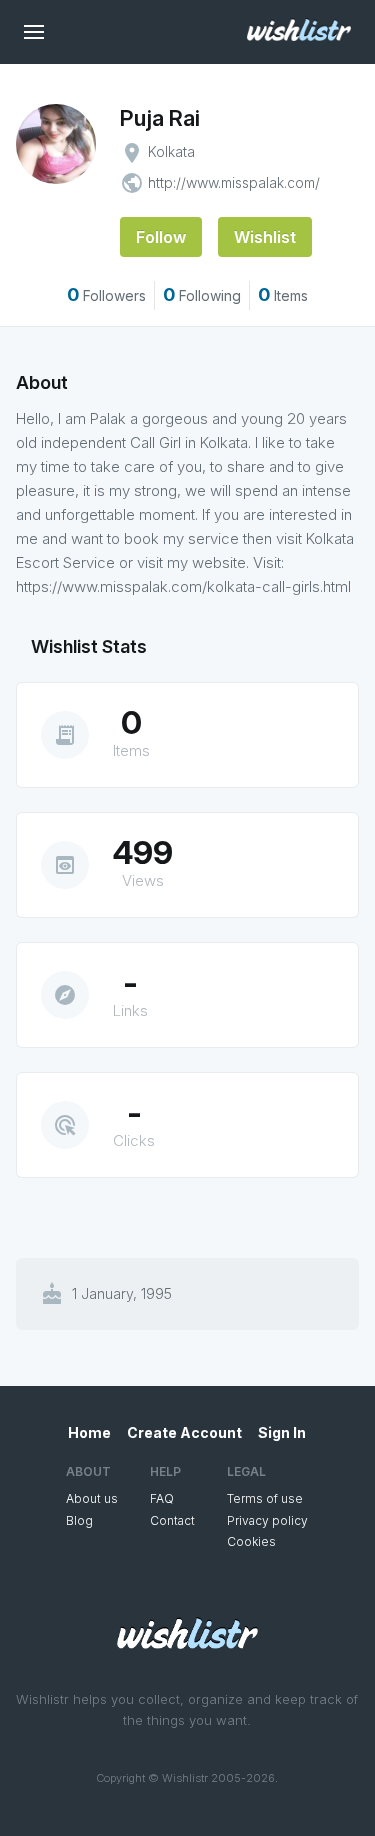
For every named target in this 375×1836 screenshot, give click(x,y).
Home (89, 1432)
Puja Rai (160, 118)
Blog (79, 1520)
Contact (172, 1520)
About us (92, 1498)
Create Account (184, 1432)
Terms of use (265, 1498)
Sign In (282, 1432)
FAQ (162, 1498)
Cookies (251, 1541)
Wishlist (265, 237)
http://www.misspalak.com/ (234, 182)
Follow (161, 237)
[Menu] (34, 32)
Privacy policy (267, 1520)
